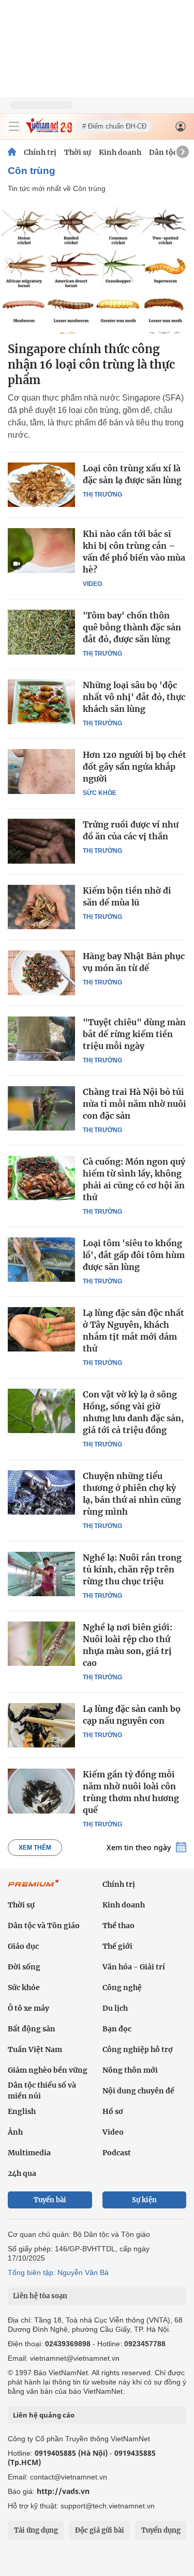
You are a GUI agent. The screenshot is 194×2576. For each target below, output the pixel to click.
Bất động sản (32, 2029)
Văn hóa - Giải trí (134, 1967)
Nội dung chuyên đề (138, 2091)
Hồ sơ (113, 2111)
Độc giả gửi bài (100, 2530)
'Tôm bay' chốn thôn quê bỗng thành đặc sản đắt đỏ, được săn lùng (132, 627)
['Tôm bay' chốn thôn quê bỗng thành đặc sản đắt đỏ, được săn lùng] (41, 632)
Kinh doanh (120, 152)
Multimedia (29, 2153)
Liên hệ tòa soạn (40, 2296)
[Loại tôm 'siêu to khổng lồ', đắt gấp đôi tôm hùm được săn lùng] (41, 1260)
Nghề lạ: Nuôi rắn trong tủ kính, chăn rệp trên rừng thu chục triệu (132, 1569)
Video (92, 584)
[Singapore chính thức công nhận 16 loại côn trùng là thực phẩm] (97, 269)
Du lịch (115, 2008)
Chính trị (40, 152)
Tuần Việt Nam (35, 2049)
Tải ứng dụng (36, 2530)
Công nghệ (122, 1987)
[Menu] (14, 126)
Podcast (117, 2153)
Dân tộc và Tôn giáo (44, 1926)
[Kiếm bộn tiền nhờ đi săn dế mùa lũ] (41, 907)
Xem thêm (35, 1848)
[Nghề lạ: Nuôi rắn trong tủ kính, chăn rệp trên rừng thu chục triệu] (41, 1574)
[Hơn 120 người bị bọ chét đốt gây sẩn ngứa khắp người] (41, 771)
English (22, 2111)
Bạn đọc (117, 2029)
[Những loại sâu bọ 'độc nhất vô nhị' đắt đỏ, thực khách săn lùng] (41, 702)
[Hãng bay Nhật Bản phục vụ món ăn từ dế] (41, 973)
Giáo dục (23, 1946)
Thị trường (102, 495)
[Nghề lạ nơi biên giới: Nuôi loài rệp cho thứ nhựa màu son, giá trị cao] (41, 1644)
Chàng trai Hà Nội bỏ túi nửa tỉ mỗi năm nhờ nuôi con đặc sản (135, 1104)
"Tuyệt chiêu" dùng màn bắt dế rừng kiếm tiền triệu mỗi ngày (134, 1034)
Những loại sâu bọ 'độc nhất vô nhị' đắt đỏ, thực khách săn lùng (134, 697)
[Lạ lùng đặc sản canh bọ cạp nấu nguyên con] (41, 1725)
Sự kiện (144, 2200)
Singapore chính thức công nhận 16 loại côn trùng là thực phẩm (91, 364)
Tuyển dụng (161, 2530)
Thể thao (118, 1926)
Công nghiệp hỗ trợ (138, 2049)
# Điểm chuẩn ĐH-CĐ (114, 126)
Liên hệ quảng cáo (44, 2415)
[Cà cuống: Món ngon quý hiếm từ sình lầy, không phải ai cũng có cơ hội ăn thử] (41, 1178)
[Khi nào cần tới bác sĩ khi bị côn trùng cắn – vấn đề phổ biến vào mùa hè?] (41, 550)
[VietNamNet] (12, 152)
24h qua (22, 2173)
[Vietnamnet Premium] (34, 1888)
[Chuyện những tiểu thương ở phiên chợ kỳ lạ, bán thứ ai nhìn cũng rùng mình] (41, 1492)
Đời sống (24, 1967)
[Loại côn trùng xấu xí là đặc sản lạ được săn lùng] (41, 485)
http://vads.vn (63, 2491)
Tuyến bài (50, 2200)
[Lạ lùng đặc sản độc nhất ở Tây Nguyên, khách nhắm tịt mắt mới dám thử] (41, 1329)
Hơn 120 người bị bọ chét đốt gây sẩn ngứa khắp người (135, 767)
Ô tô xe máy (28, 2008)
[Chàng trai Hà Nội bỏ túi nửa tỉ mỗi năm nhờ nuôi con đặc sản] (41, 1108)
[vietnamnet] (49, 130)
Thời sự (78, 152)
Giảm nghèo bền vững (48, 2070)
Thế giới (117, 1946)
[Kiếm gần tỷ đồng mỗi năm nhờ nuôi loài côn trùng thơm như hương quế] (41, 1791)
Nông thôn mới (130, 2070)
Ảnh (15, 2132)
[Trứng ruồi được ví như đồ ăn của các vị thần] (41, 841)
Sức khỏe (100, 793)
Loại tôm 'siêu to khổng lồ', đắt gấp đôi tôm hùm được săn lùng (134, 1255)
